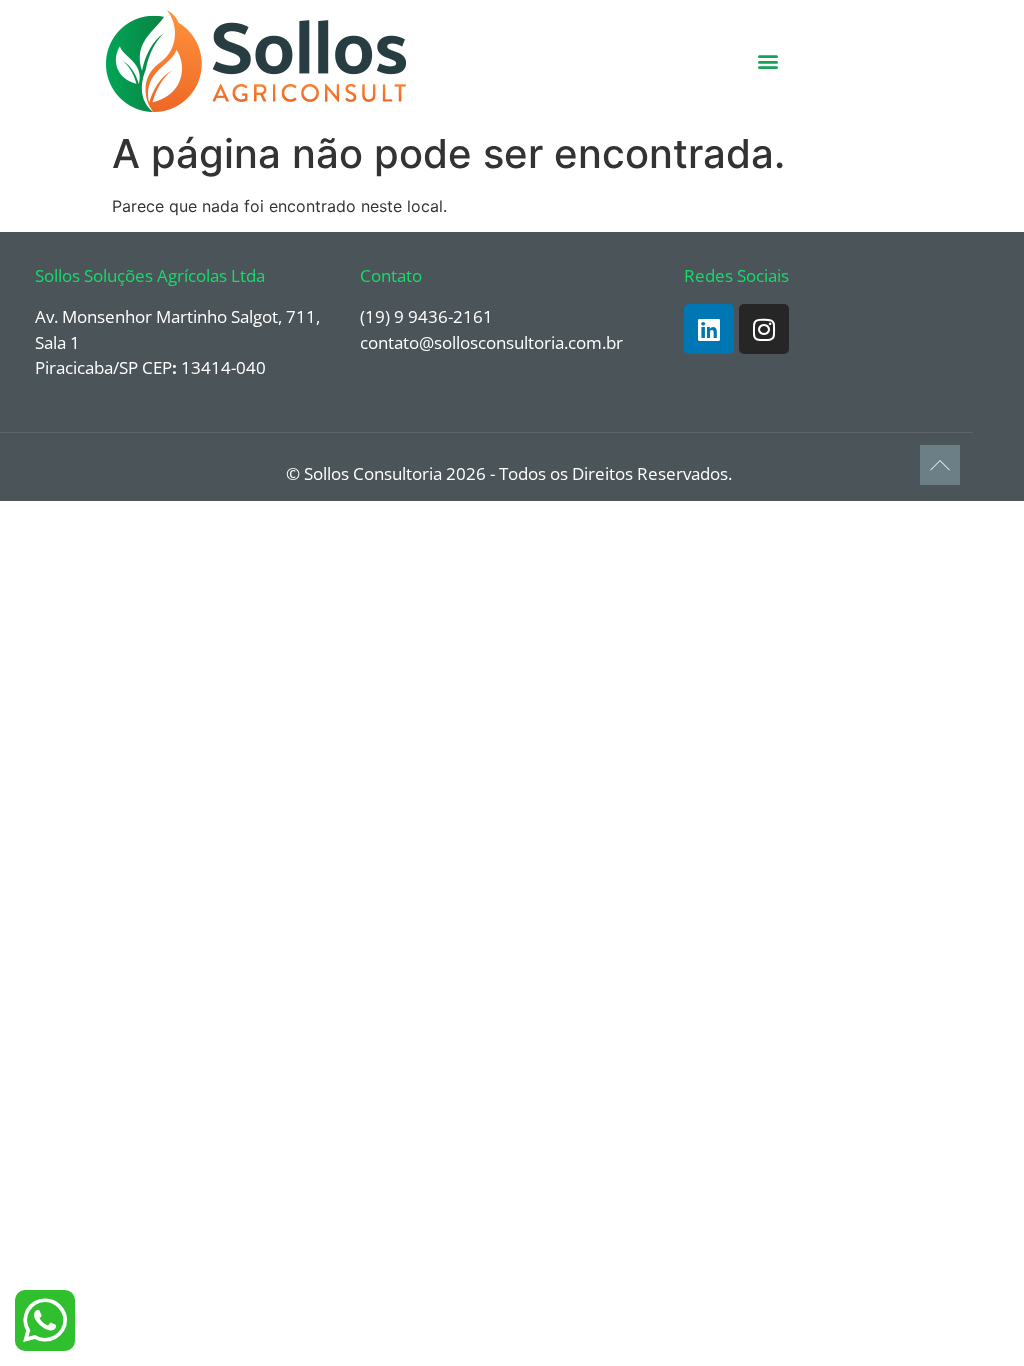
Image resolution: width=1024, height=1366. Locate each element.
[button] (768, 61)
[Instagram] (764, 329)
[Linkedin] (709, 329)
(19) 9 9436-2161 (426, 316)
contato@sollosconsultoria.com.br (491, 342)
